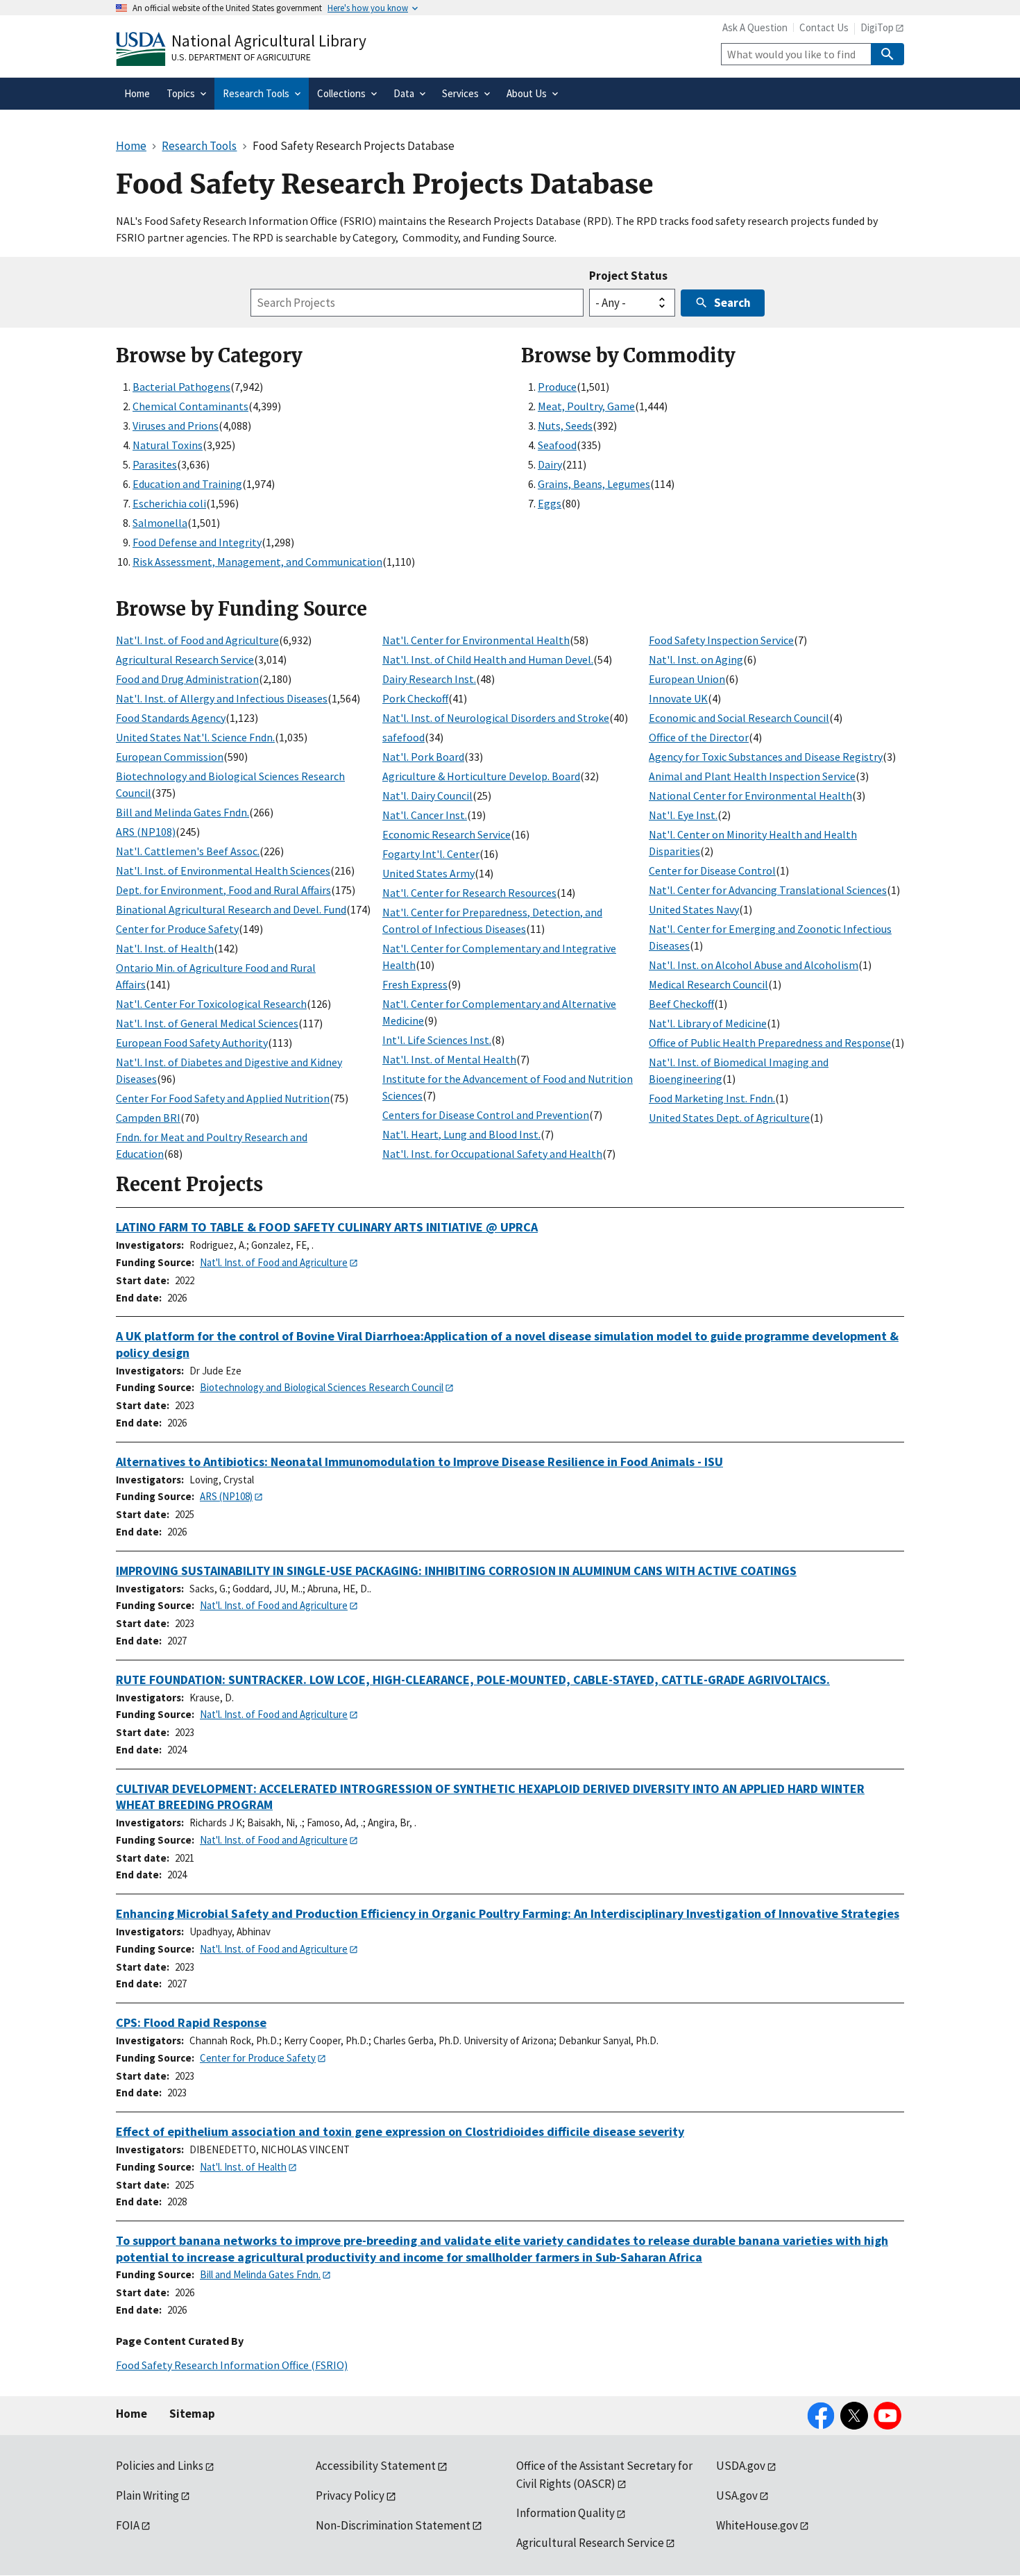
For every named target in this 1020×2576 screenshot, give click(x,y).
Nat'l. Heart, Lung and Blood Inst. (461, 1134)
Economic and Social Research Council (739, 718)
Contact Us (824, 27)
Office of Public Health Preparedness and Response (770, 1043)
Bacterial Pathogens (181, 387)
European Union (687, 679)
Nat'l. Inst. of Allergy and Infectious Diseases (222, 698)
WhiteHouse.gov (757, 2525)
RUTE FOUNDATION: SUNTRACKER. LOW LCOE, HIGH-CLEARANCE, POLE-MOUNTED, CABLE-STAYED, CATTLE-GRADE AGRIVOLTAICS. (473, 1680)
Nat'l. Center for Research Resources (469, 893)
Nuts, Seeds (565, 426)
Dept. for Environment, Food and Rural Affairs (223, 890)
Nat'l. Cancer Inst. (425, 815)
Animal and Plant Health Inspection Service (752, 776)
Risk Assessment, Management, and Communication (257, 562)
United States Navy (694, 909)
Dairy (550, 464)
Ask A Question (755, 27)
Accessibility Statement (376, 2466)
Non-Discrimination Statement (393, 2525)
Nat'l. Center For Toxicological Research (211, 1004)
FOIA (128, 2525)
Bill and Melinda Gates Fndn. (182, 812)
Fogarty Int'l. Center (431, 854)
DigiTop (877, 27)
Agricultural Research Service (185, 659)
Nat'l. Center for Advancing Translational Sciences (768, 890)
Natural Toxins (168, 445)
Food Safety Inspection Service (721, 640)
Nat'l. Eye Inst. (683, 815)
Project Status (628, 276)
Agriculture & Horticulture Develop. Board (481, 776)
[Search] (887, 54)
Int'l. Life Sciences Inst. (437, 1040)
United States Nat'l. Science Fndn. (195, 737)
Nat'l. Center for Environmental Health (476, 640)
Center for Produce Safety (177, 929)
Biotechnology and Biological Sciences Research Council (322, 1387)
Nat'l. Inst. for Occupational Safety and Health (492, 1154)
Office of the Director (699, 737)
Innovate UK (678, 698)
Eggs (550, 503)
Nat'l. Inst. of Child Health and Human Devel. (488, 659)
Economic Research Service (447, 834)
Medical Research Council (708, 984)
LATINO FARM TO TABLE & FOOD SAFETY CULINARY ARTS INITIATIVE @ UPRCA (327, 1227)
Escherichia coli (169, 503)
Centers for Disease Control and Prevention (486, 1115)
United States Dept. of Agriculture (729, 1118)
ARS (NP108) (146, 832)
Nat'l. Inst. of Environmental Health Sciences (223, 870)
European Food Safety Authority (192, 1043)
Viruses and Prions (176, 426)
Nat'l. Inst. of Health (165, 948)
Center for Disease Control (712, 870)
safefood (403, 737)
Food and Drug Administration (187, 679)
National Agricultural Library (269, 41)
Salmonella (160, 523)
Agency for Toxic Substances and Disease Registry (766, 757)
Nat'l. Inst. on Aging (696, 659)
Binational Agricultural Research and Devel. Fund (231, 909)
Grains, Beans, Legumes (594, 484)
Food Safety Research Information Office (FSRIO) (232, 2365)
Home (131, 2414)
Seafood (557, 445)
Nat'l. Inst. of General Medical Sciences (207, 1023)
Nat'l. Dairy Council (427, 795)
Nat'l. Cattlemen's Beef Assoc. (188, 851)
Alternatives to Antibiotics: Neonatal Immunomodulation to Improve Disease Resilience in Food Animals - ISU (419, 1462)
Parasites (155, 464)
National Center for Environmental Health (750, 795)
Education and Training (187, 484)
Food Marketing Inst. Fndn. (712, 1098)
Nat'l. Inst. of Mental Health (449, 1059)
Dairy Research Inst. (429, 679)
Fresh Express (415, 984)
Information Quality (566, 2513)
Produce (557, 387)
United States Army (428, 873)
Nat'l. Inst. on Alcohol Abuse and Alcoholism (754, 965)
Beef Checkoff (681, 1004)
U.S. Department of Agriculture (241, 57)
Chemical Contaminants (190, 406)
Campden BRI (148, 1118)
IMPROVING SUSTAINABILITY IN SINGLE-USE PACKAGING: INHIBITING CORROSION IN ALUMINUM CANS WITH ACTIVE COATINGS (456, 1571)
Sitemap (192, 2414)
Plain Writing (147, 2495)
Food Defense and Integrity (197, 542)
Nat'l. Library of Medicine (708, 1023)
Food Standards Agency (171, 718)
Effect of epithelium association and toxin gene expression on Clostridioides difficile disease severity (400, 2131)
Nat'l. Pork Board (423, 757)
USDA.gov (741, 2466)
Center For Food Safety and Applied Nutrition (223, 1098)
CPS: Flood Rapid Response (191, 2022)
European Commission (170, 757)
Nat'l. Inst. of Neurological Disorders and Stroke (496, 718)
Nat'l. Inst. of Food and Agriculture (197, 640)
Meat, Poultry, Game (586, 406)
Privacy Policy (350, 2495)
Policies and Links (160, 2466)
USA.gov (737, 2495)
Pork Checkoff (415, 698)
